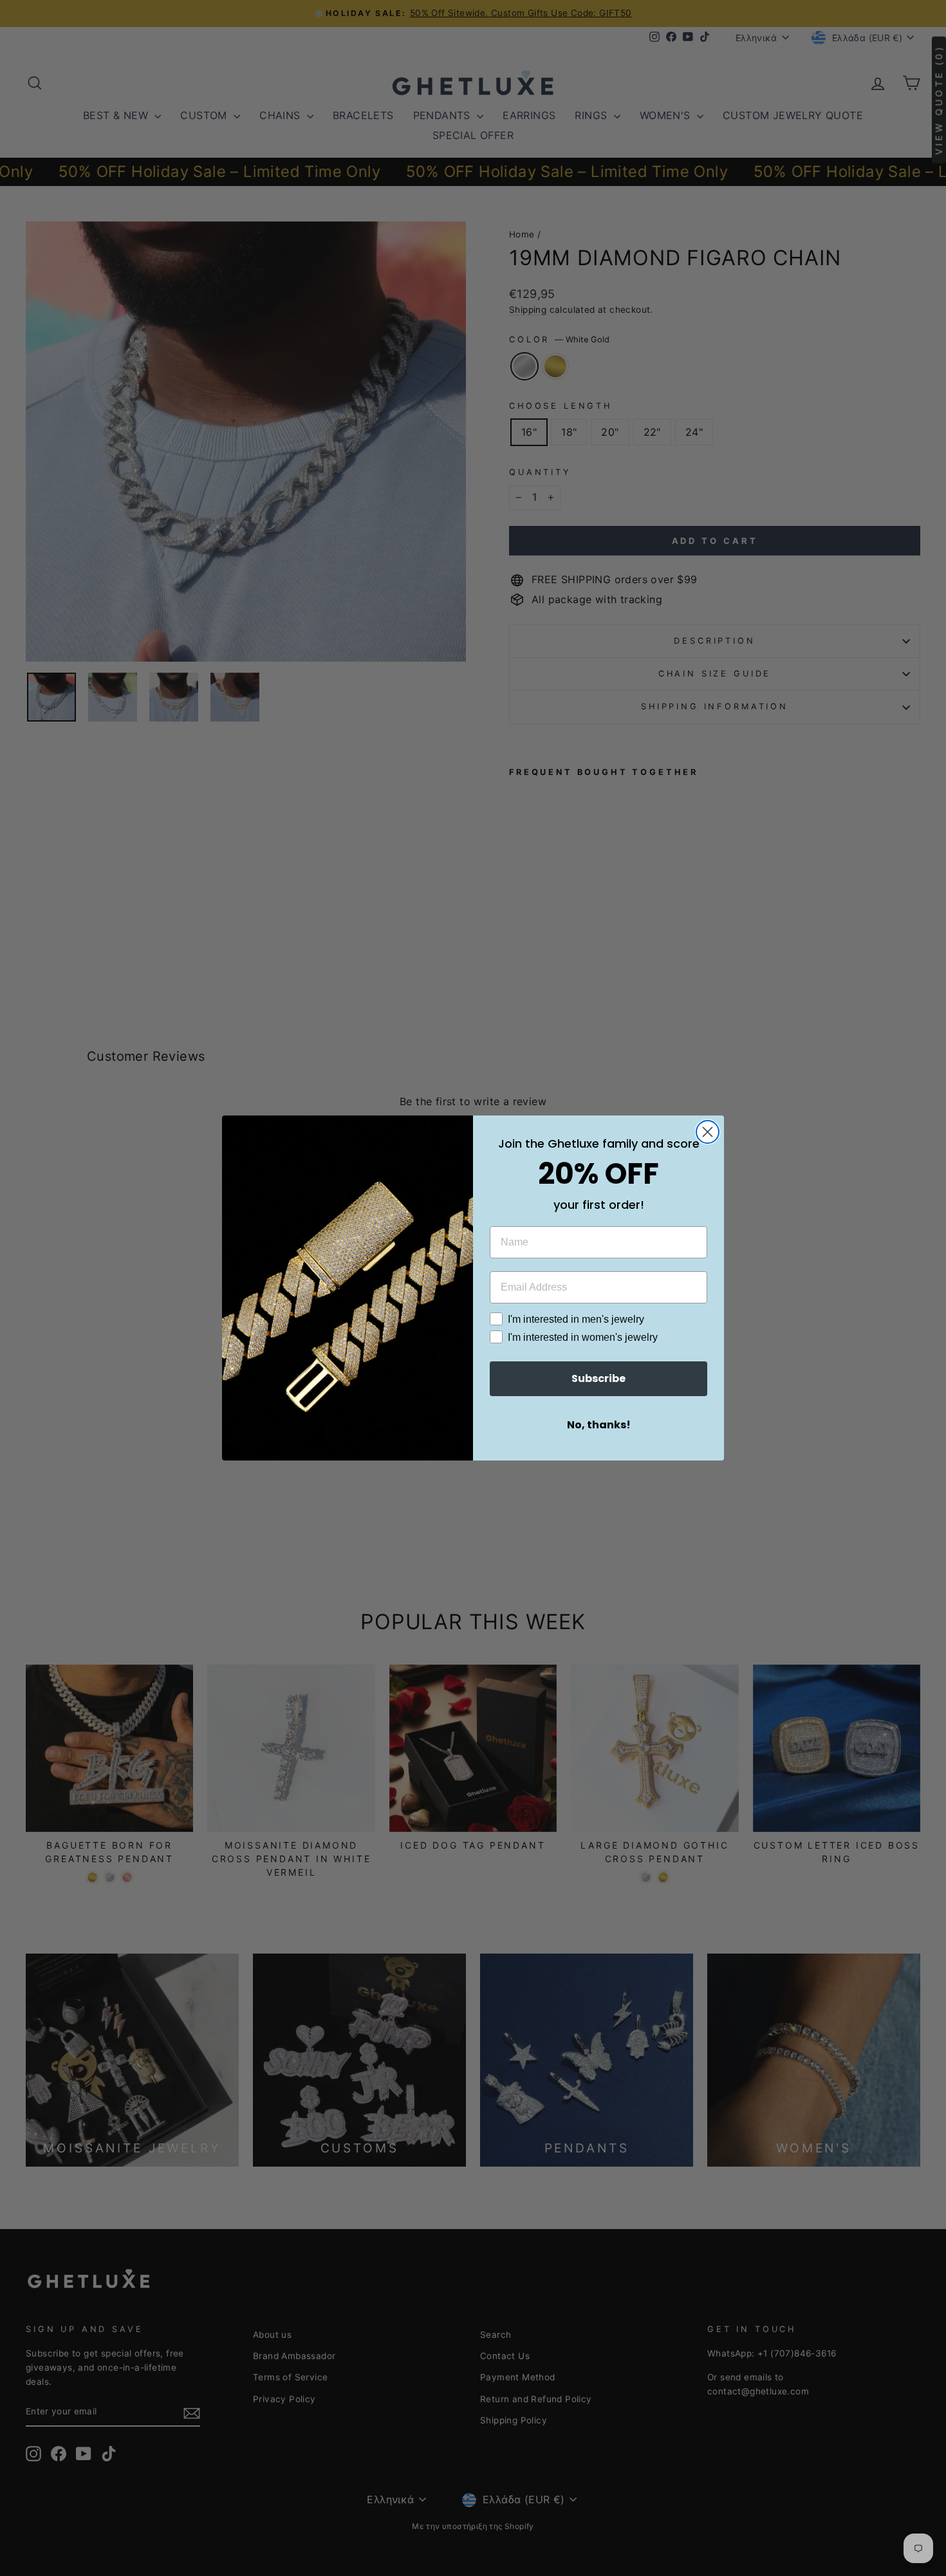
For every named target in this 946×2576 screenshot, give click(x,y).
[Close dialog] (708, 1132)
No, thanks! (599, 1425)
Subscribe (598, 1378)
